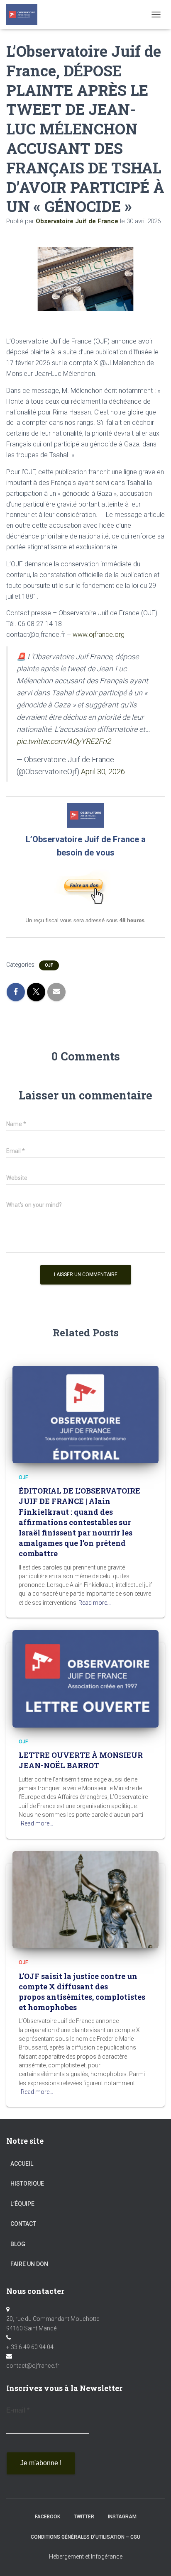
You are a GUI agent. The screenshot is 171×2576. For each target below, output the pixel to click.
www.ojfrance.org (99, 635)
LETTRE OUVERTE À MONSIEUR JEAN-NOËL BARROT (81, 1760)
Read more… (95, 1603)
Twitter (84, 2517)
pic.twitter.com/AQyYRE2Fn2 (64, 741)
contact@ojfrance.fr (33, 2366)
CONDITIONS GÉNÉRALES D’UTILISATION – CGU (85, 2537)
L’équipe (22, 2204)
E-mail (18, 2410)
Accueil (22, 2164)
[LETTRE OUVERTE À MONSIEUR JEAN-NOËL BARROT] (85, 1678)
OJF (49, 965)
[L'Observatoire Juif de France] (25, 15)
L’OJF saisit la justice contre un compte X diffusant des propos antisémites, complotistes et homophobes (82, 1992)
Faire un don (29, 2264)
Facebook (48, 2517)
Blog (18, 2244)
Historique (27, 2184)
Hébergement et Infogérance (86, 2557)
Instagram (122, 2517)
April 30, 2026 (103, 771)
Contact (23, 2224)
